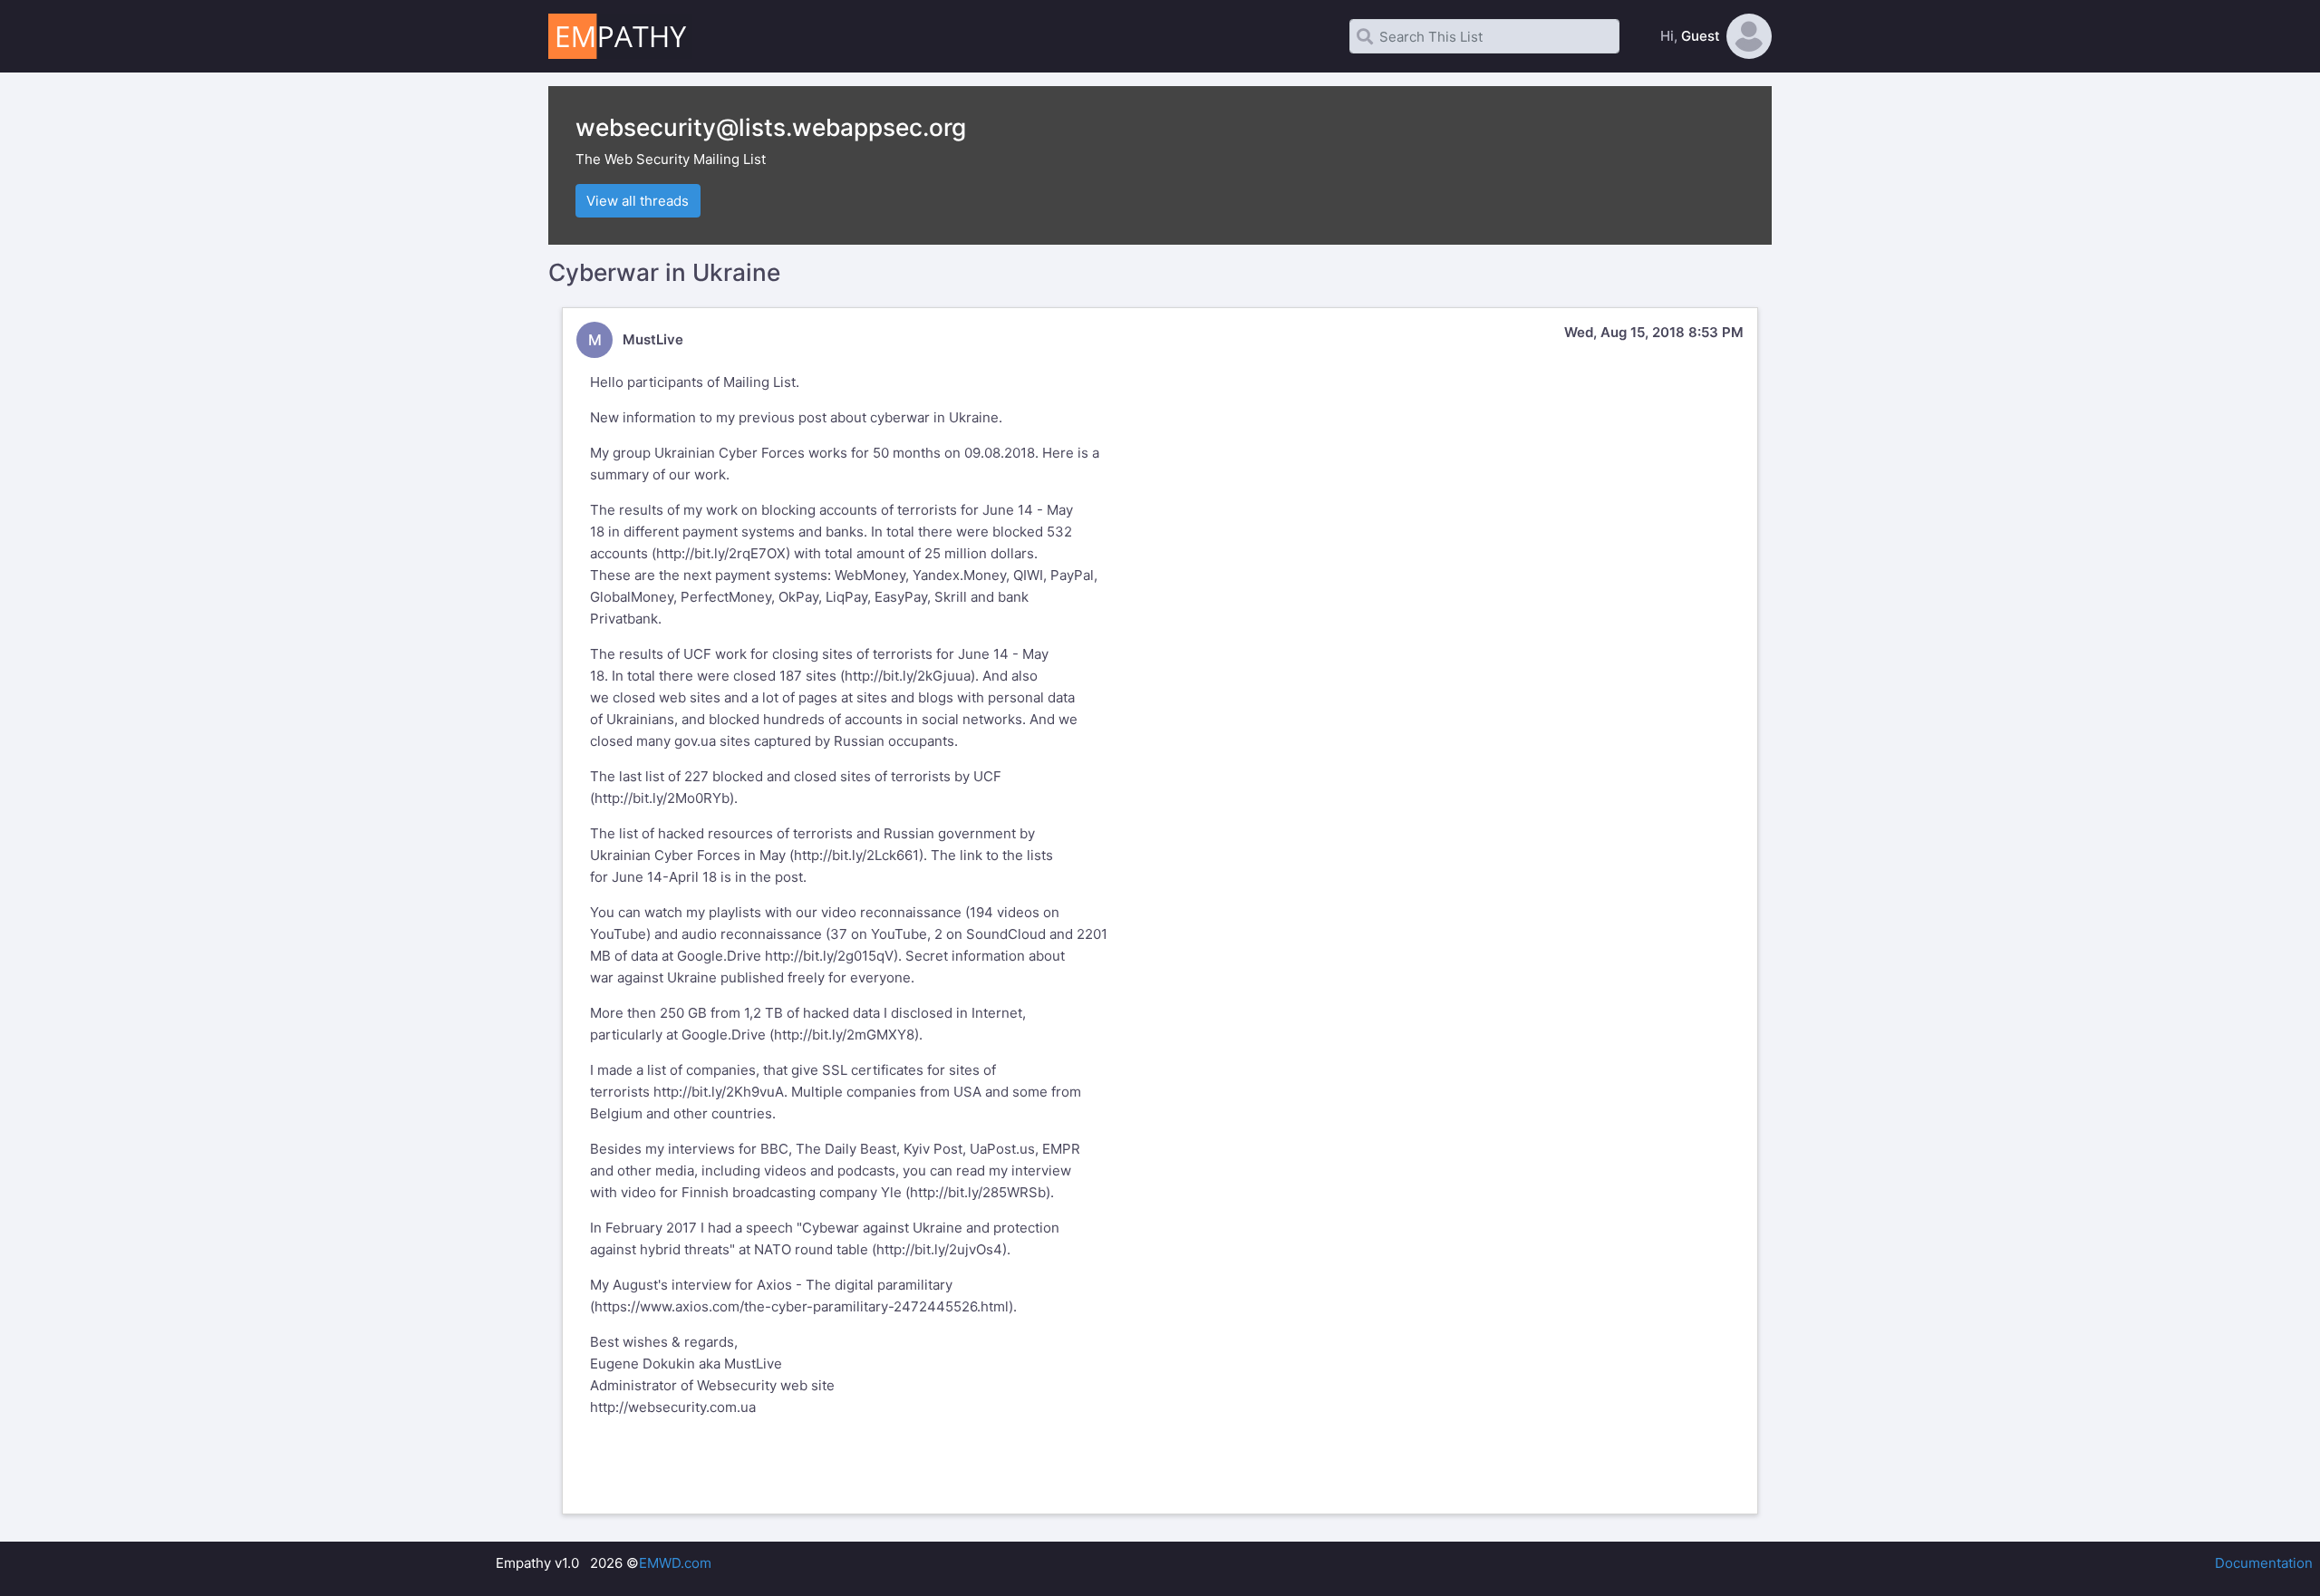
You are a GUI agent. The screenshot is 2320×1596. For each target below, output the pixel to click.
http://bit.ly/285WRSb (978, 1192)
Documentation (2264, 1563)
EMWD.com (675, 1563)
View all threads (638, 201)
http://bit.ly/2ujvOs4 (939, 1249)
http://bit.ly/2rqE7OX (721, 553)
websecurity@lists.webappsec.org (771, 127)
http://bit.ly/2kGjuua (908, 676)
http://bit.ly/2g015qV (829, 956)
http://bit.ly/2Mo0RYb (662, 798)
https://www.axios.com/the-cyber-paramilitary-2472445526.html (802, 1306)
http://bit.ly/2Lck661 (856, 855)
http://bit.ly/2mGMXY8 (844, 1035)
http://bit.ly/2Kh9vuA (719, 1092)
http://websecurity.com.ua (673, 1407)
